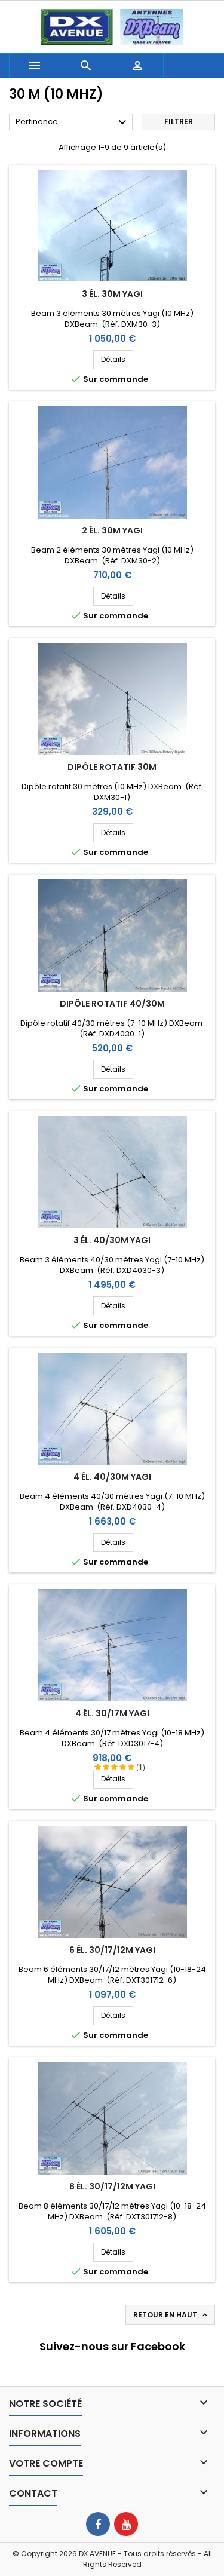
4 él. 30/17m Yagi (112, 1713)
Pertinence (73, 122)
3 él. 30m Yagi (112, 294)
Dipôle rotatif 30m (112, 767)
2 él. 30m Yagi (112, 530)
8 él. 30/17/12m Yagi (112, 2186)
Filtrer (179, 122)
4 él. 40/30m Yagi (112, 1477)
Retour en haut (171, 2315)
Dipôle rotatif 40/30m (112, 1004)
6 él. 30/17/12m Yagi (112, 1950)
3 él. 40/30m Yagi (112, 1240)
